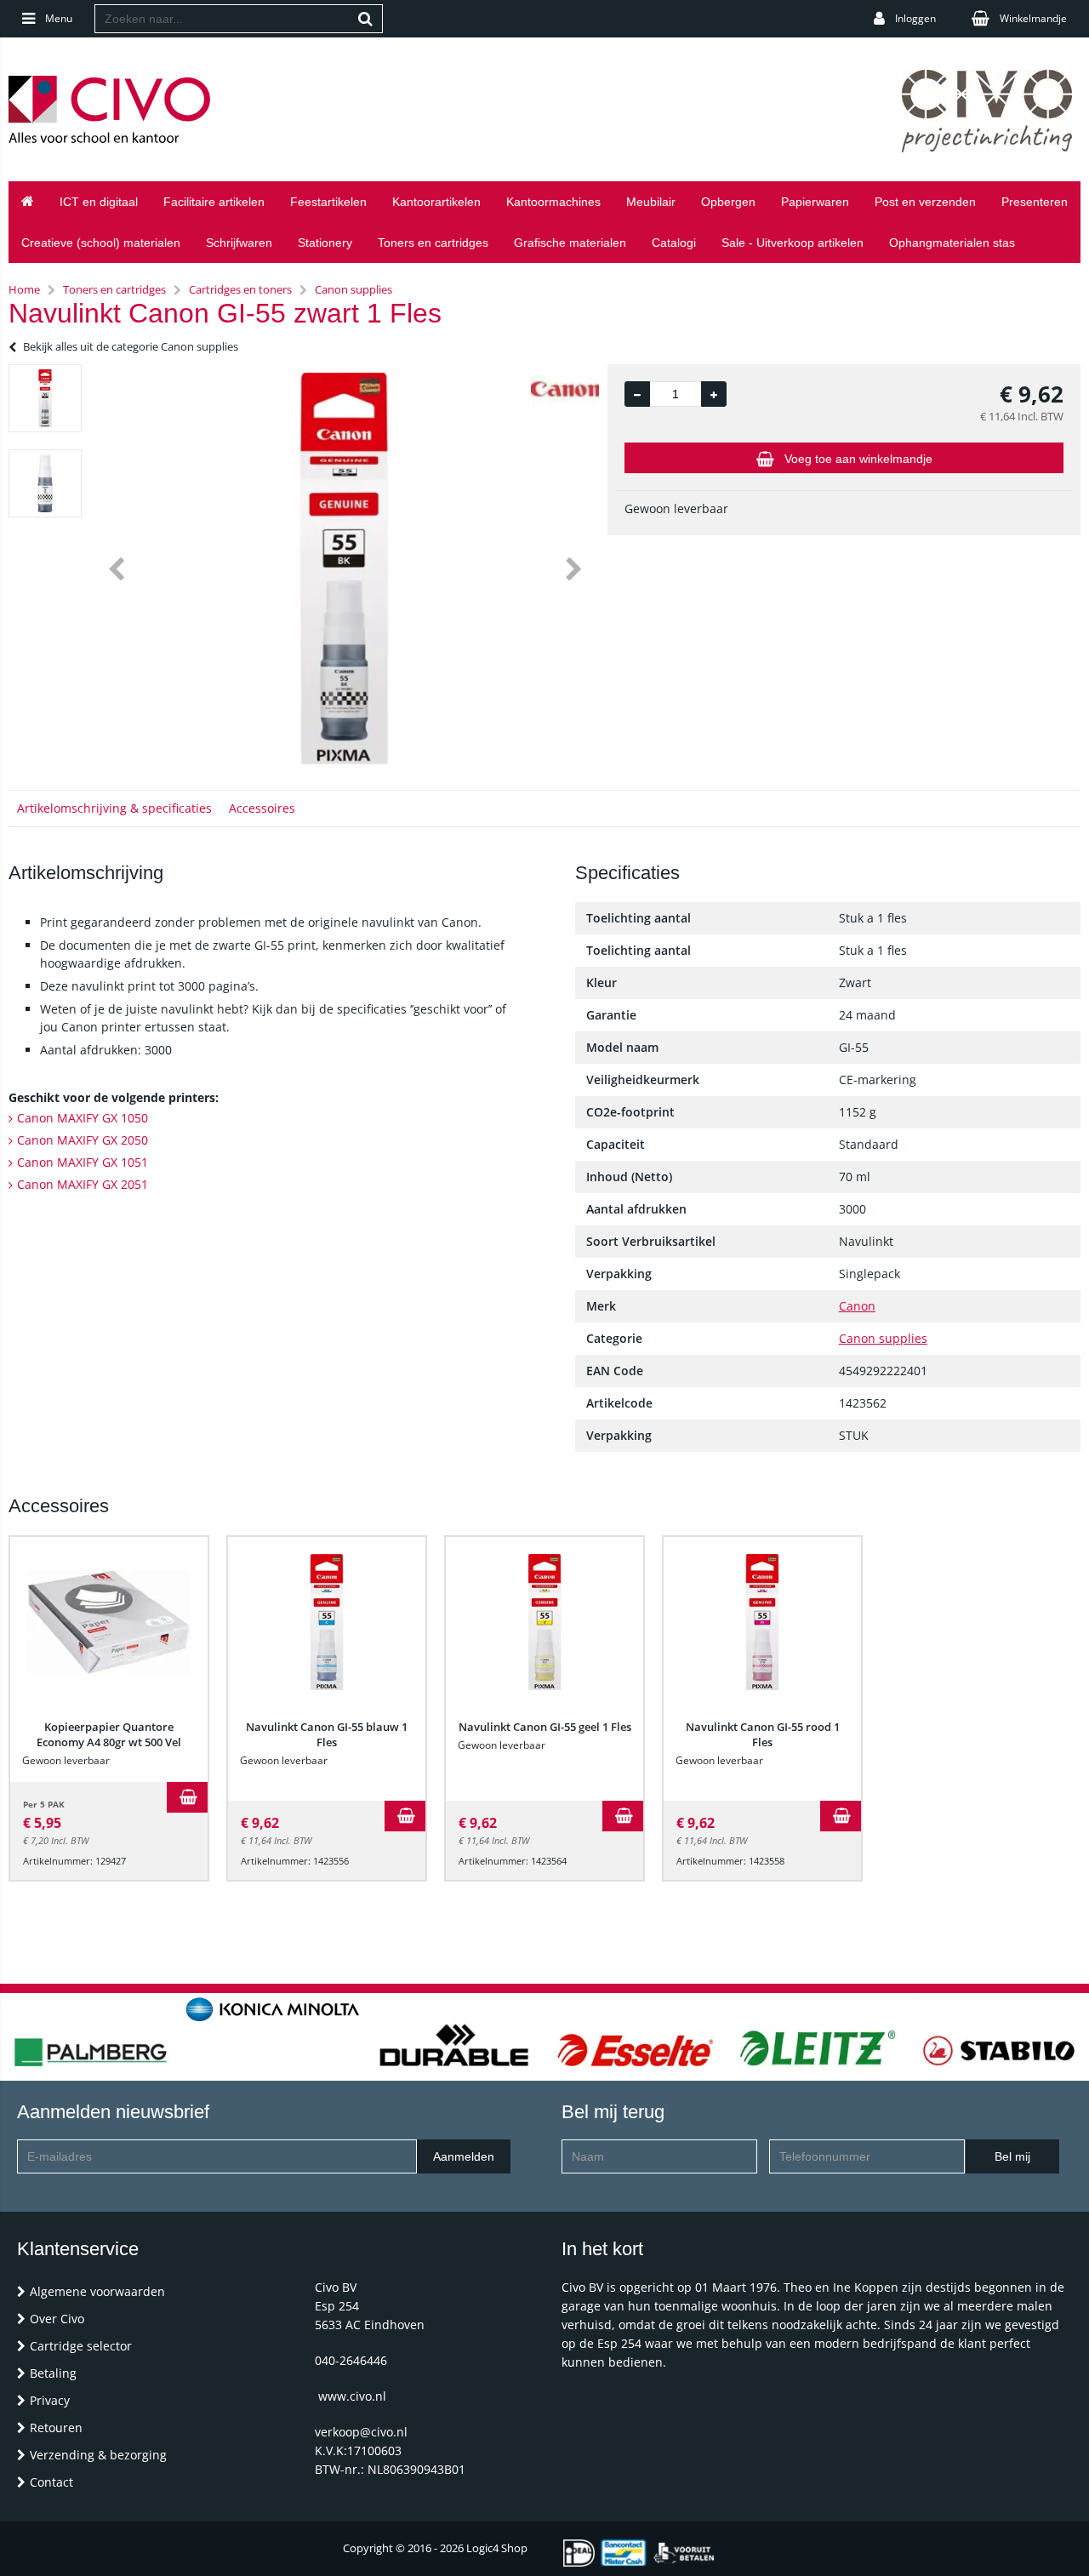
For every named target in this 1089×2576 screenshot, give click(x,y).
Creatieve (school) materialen (101, 243)
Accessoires (262, 808)
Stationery (325, 243)
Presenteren (1035, 202)
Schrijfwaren (239, 243)
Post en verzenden (925, 202)
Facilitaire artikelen (214, 202)
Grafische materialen (570, 243)
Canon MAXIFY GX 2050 (83, 1140)
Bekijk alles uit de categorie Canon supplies (131, 346)
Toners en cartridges (433, 243)
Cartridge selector (81, 2346)
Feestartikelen (328, 202)
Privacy (50, 2400)
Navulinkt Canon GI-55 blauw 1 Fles (327, 1734)
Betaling (53, 2373)
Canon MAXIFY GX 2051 (83, 1184)
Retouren (56, 2427)
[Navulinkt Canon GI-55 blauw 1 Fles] (327, 1622)
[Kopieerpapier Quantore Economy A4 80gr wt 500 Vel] (109, 1622)
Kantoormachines (553, 202)
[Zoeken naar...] (366, 19)
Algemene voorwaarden (97, 2291)
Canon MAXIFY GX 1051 (83, 1162)
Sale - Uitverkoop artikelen (793, 243)
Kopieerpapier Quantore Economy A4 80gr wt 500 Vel (109, 1734)
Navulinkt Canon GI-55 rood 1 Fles (763, 1734)
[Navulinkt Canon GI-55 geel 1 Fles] (544, 1622)
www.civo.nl (352, 2396)
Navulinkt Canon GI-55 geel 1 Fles (545, 1727)
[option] (45, 398)
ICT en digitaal (99, 202)
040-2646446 (351, 2360)
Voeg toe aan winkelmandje (858, 459)
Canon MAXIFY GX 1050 (83, 1118)
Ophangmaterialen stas (952, 243)
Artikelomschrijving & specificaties (114, 808)
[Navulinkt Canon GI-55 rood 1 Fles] (762, 1622)
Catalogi (674, 243)
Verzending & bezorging (98, 2455)
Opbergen (728, 202)
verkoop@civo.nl (361, 2432)
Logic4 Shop (497, 2548)
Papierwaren (815, 202)
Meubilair (651, 202)
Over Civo (57, 2319)
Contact (51, 2482)
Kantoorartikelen (436, 202)
